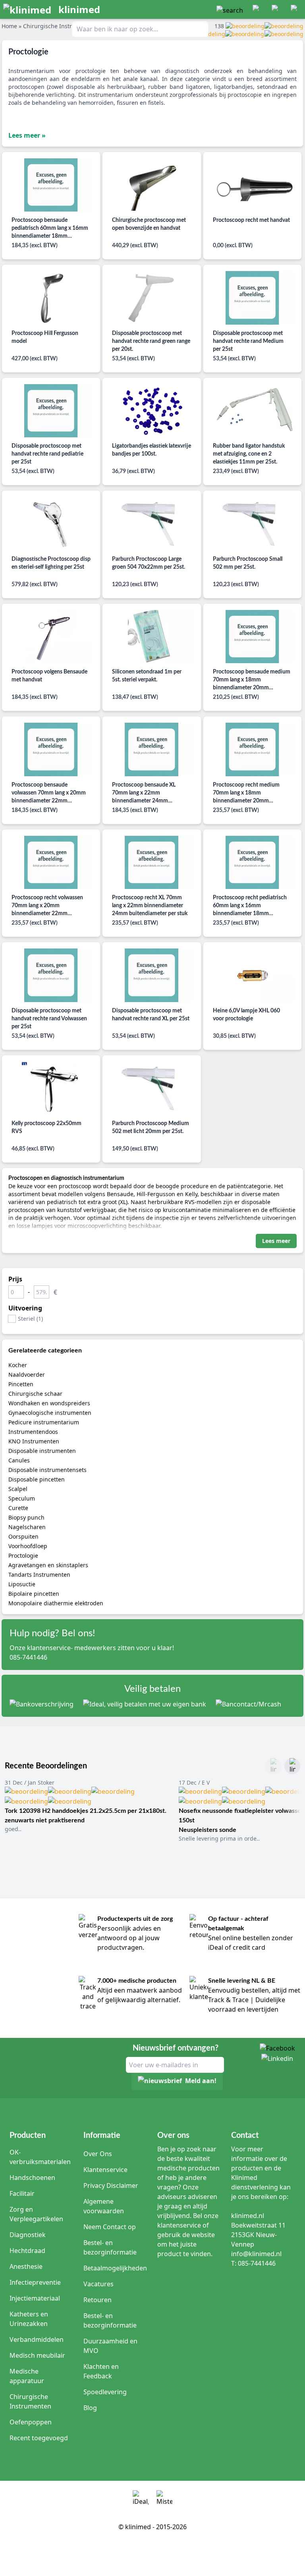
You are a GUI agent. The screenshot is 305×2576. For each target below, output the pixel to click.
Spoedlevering (105, 2392)
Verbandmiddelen (37, 2339)
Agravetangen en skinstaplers (48, 1565)
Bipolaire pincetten (34, 1594)
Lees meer (276, 1241)
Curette (18, 1508)
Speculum (22, 1498)
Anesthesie (26, 2266)
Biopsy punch (26, 1517)
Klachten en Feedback (101, 2371)
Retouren (97, 2300)
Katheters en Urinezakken (29, 2319)
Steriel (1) (30, 1319)
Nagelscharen (27, 1527)
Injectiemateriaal (35, 2298)
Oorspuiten (23, 1536)
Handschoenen (32, 2178)
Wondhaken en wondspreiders (49, 1403)
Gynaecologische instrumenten (50, 1413)
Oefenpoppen (31, 2422)
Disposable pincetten (37, 1479)
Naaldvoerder (27, 1375)
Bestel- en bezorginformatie (110, 2247)
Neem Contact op (110, 2227)
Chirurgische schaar (35, 1394)
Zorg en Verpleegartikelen (36, 2214)
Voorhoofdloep (28, 1546)
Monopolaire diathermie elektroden (56, 1603)
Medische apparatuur (27, 2376)
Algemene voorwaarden (104, 2206)
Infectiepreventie (35, 2282)
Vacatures (98, 2284)
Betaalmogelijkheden (115, 2268)
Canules (19, 1460)
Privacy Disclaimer (111, 2185)
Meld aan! (201, 2081)
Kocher (18, 1365)
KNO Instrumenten (34, 1441)
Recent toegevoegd (39, 2438)
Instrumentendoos (33, 1432)
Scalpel (18, 1489)
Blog (90, 2408)
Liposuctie (22, 1584)
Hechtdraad (27, 2251)
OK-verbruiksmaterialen (40, 2157)
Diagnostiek (28, 2235)
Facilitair (22, 2193)
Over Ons (98, 2154)
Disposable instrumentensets (47, 1470)
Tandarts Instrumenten (39, 1575)
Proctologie (23, 1555)
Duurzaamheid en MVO (110, 2346)
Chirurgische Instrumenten (30, 2401)
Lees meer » (27, 135)
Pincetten (21, 1384)
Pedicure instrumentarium (44, 1422)
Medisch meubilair (37, 2355)
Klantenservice (105, 2170)
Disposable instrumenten (42, 1451)
